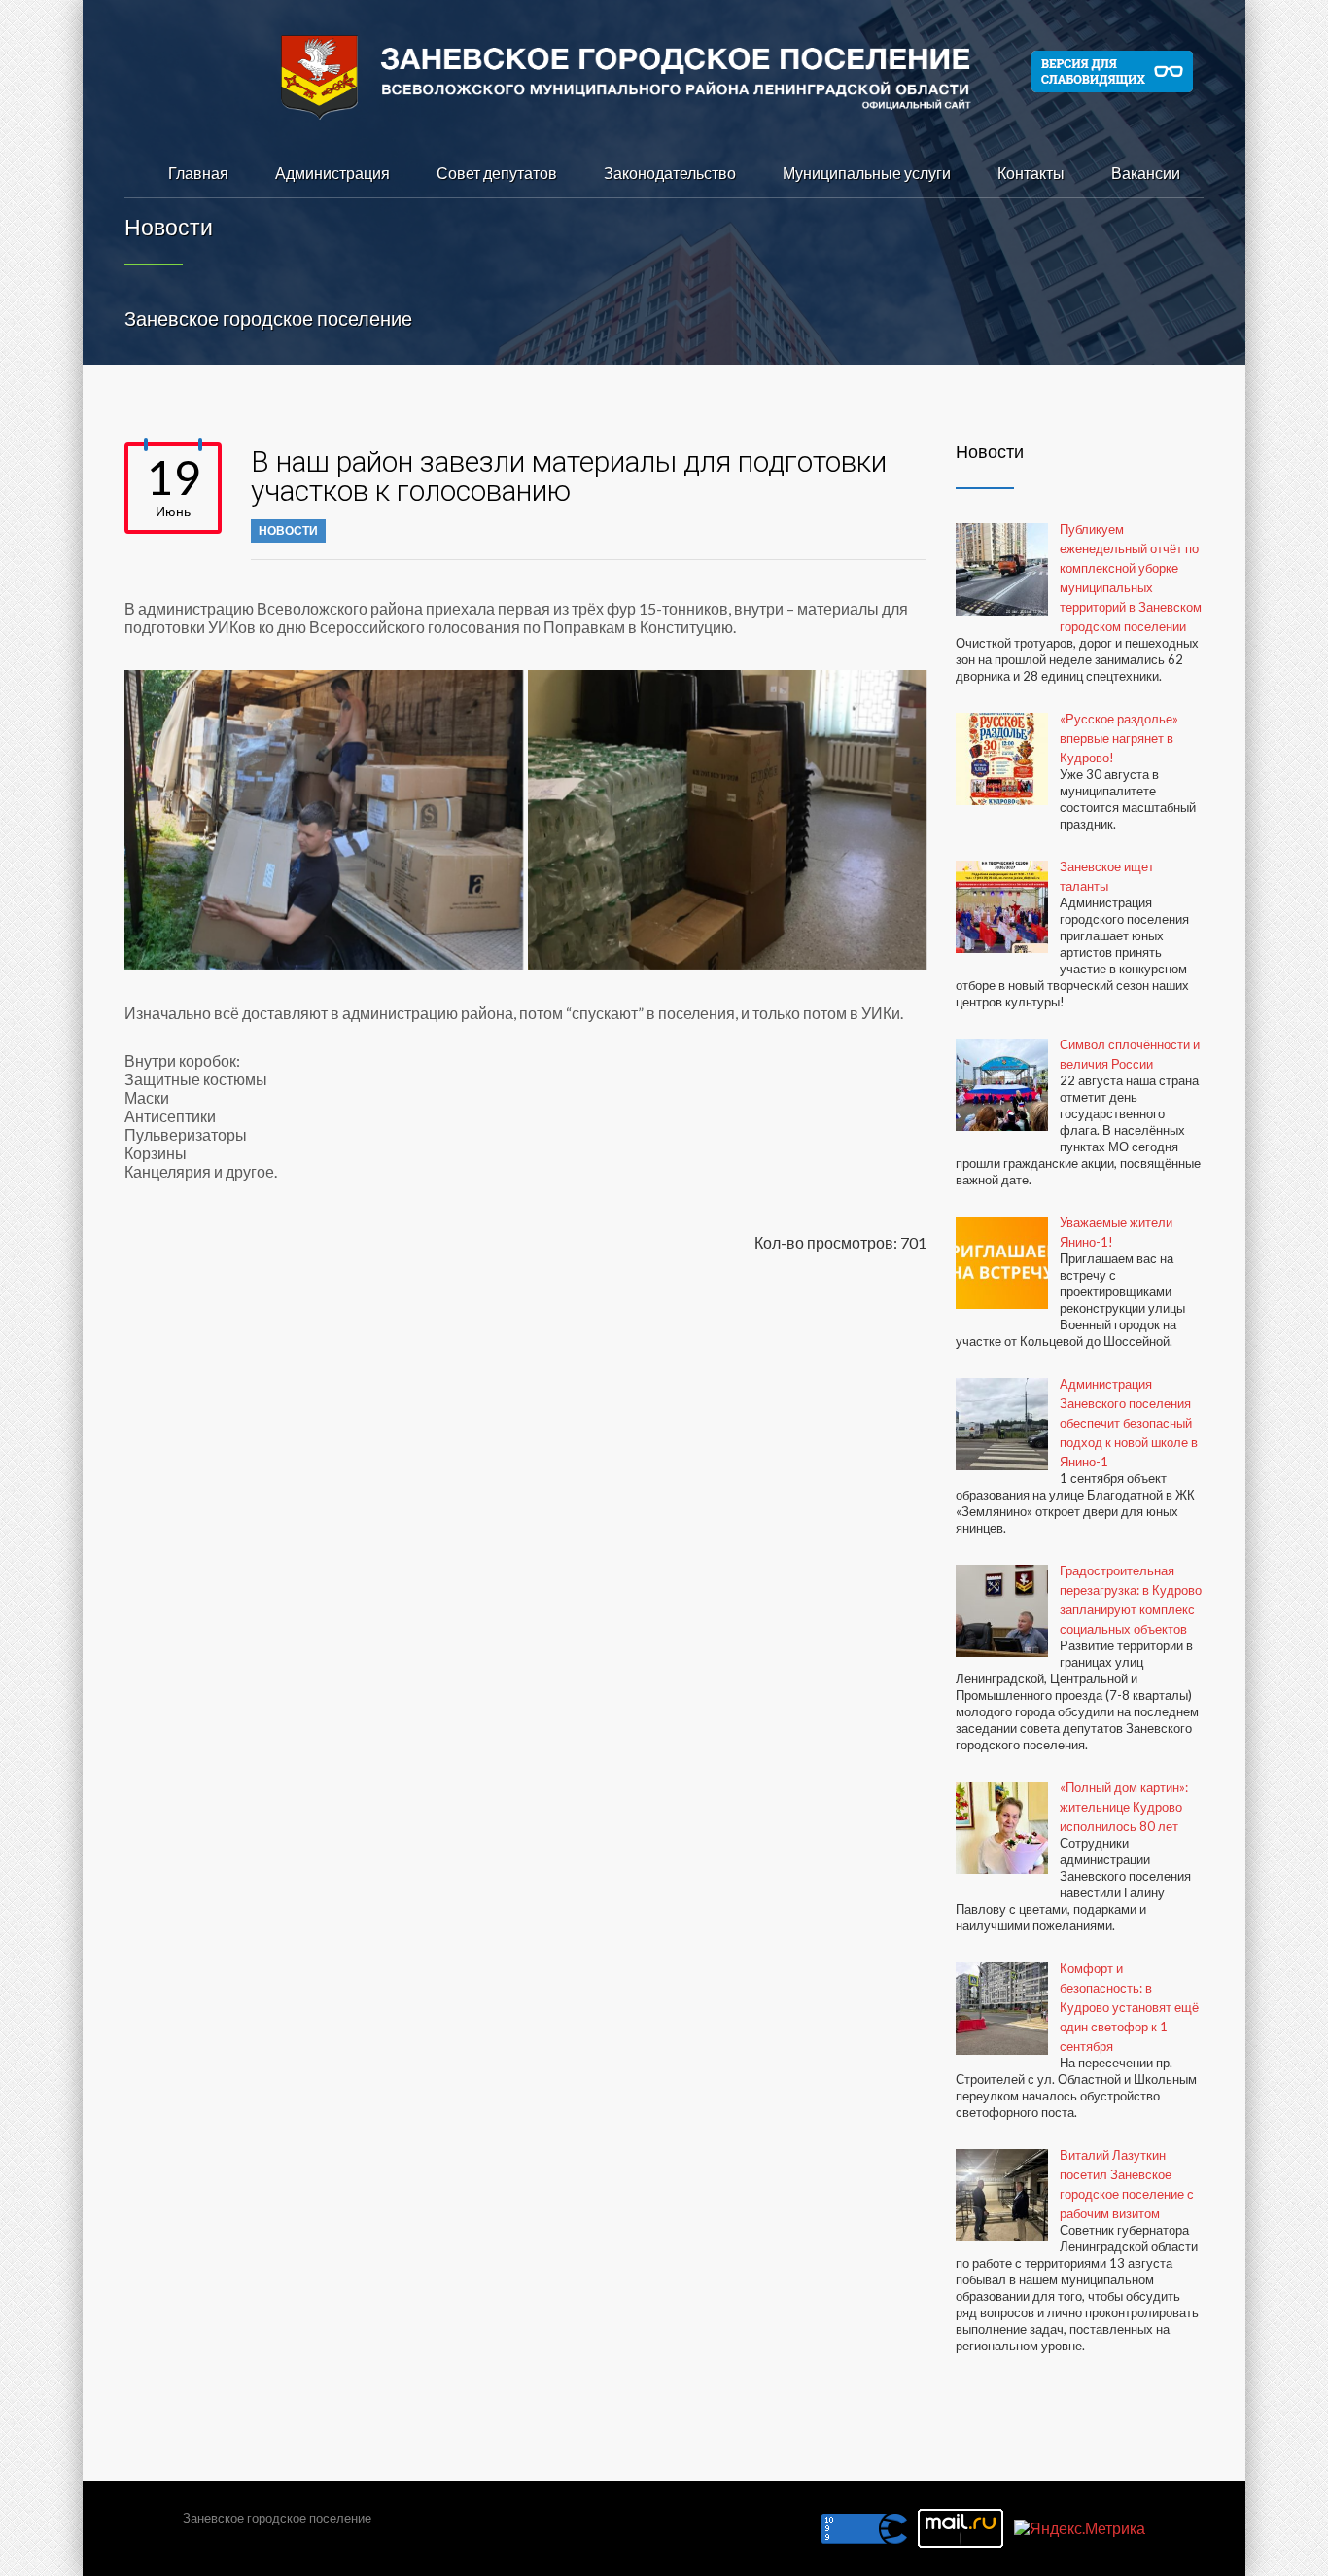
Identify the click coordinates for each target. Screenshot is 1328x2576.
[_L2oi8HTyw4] (324, 820)
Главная (198, 173)
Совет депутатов (497, 173)
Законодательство (670, 173)
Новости (288, 530)
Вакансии (1146, 173)
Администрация (332, 173)
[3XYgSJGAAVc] (727, 820)
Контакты (1031, 173)
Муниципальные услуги (867, 173)
